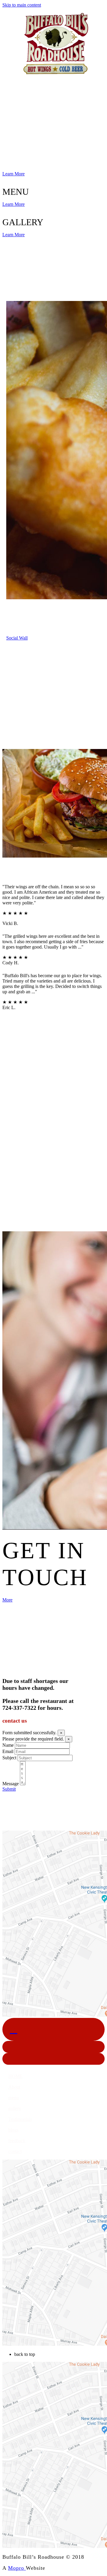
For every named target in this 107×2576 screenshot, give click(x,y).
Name (8, 1745)
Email (8, 1751)
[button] (15, 2076)
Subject (9, 1758)
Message (11, 1784)
